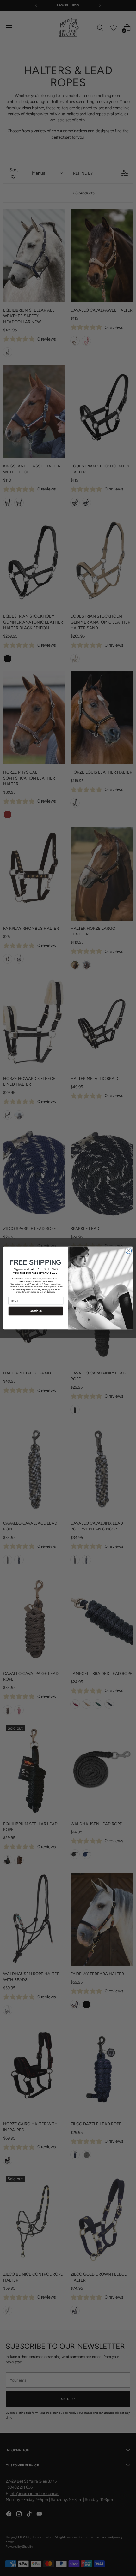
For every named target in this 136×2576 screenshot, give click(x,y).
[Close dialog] (128, 1251)
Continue (36, 1311)
